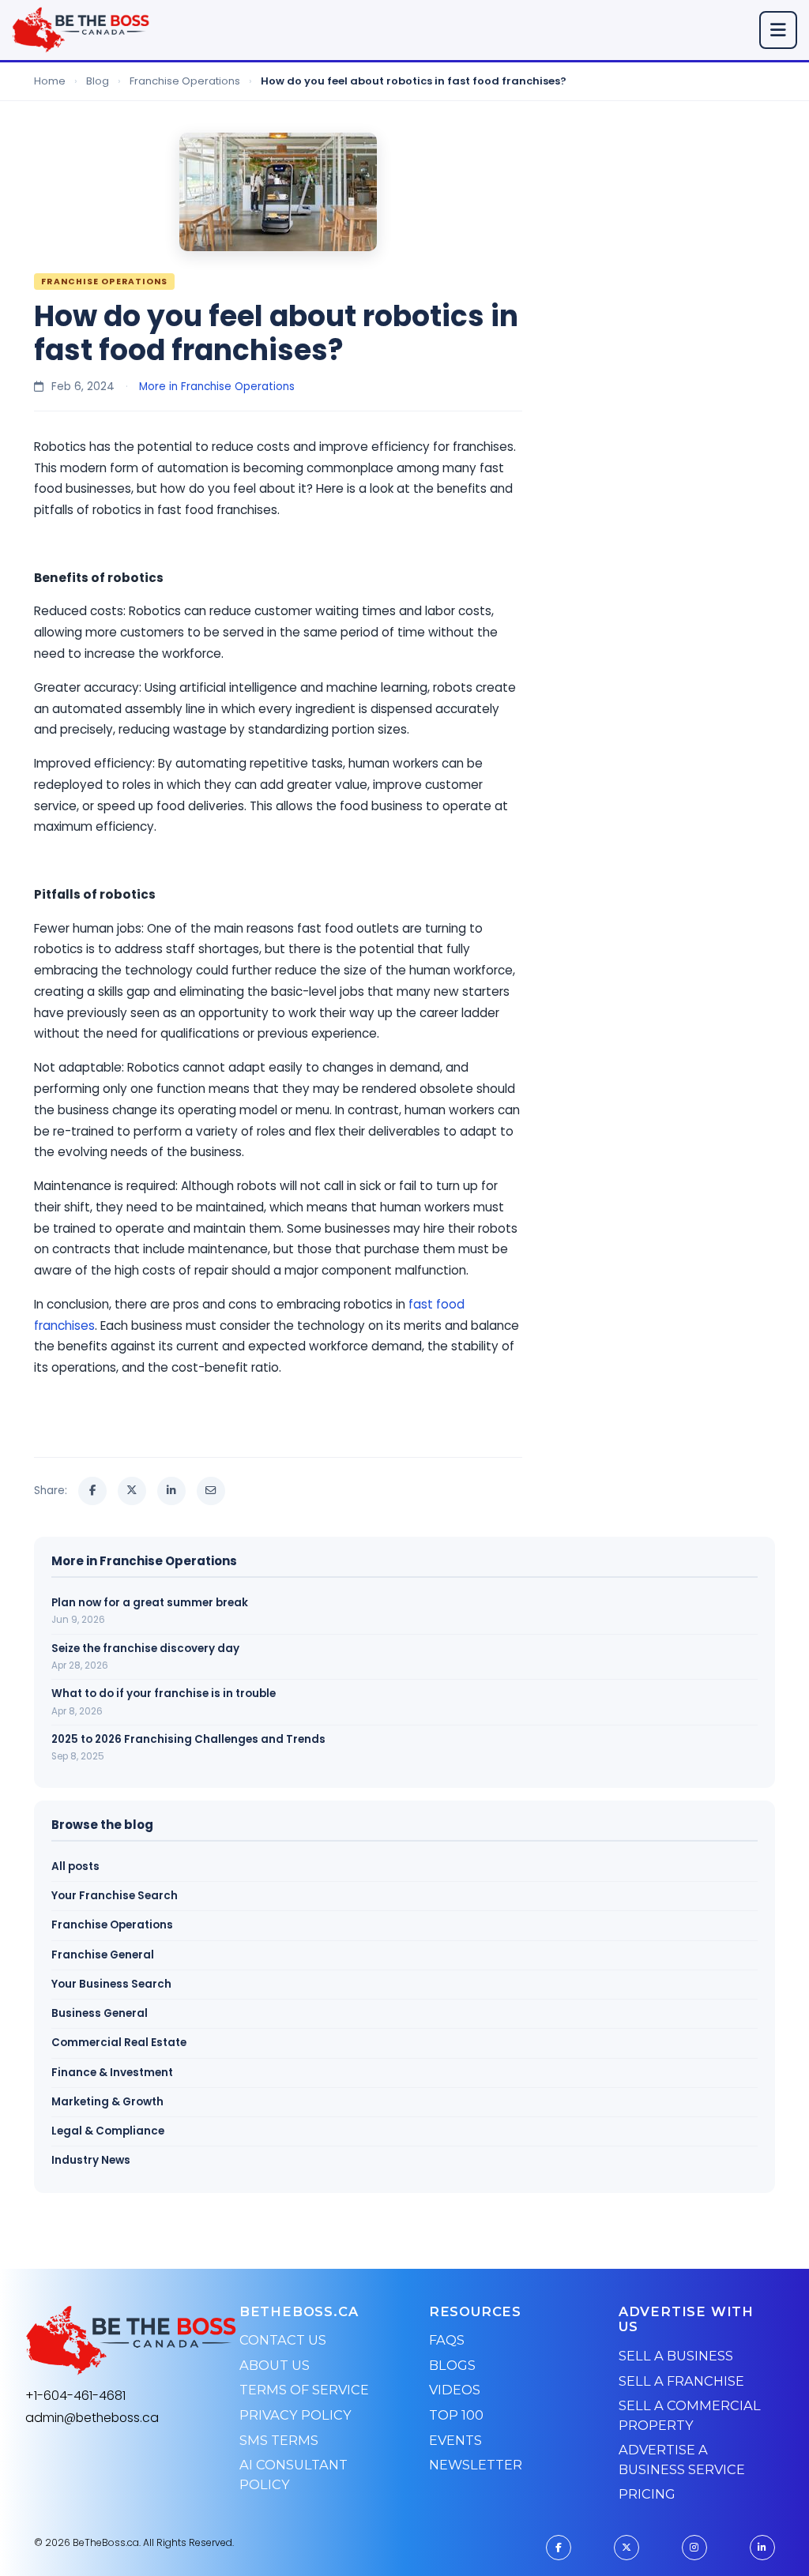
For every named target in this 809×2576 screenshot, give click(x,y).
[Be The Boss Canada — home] (132, 2341)
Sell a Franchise (681, 2381)
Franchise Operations (185, 81)
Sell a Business (676, 2356)
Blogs (452, 2365)
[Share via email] (211, 1491)
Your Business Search (111, 1984)
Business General (100, 2013)
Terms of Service (304, 2390)
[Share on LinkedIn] (171, 1491)
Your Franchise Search (115, 1896)
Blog (98, 81)
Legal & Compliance (108, 2131)
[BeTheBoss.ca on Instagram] (694, 2548)
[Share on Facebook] (92, 1491)
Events (455, 2440)
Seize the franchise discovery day (145, 1648)
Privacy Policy (295, 2415)
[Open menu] (778, 30)
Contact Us (283, 2340)
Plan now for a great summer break (150, 1603)
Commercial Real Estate (119, 2043)
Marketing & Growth (107, 2102)
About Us (275, 2365)
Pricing (647, 2494)
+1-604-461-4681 (75, 2396)
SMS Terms (279, 2440)
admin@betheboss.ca (92, 2418)
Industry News (91, 2160)
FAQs (447, 2340)
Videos (455, 2390)
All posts (75, 1866)
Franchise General (103, 1955)
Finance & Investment (112, 2073)
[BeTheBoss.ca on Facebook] (559, 2548)
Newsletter (476, 2465)
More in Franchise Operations (217, 387)
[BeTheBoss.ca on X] (627, 2548)
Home (50, 81)
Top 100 (456, 2415)
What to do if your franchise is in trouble (164, 1694)
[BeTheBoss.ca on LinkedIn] (762, 2548)
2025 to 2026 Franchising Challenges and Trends (188, 1739)
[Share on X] (132, 1491)
